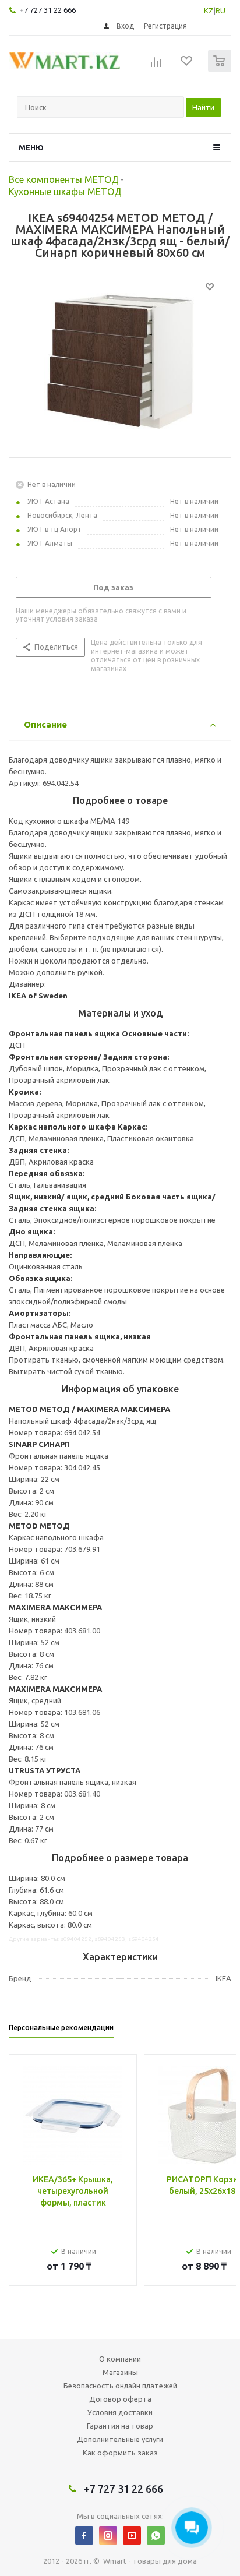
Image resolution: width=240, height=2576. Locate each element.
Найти (203, 107)
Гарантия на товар (120, 2426)
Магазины (120, 2372)
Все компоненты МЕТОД (64, 179)
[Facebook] (84, 2536)
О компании (120, 2359)
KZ (209, 10)
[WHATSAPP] (156, 2536)
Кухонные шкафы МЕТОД (65, 192)
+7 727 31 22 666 (47, 10)
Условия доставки (120, 2412)
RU (220, 10)
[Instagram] (108, 2536)
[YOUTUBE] (132, 2536)
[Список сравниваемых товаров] (156, 66)
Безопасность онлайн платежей (120, 2386)
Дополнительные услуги (120, 2439)
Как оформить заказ (120, 2453)
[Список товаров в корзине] (221, 70)
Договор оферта (120, 2399)
